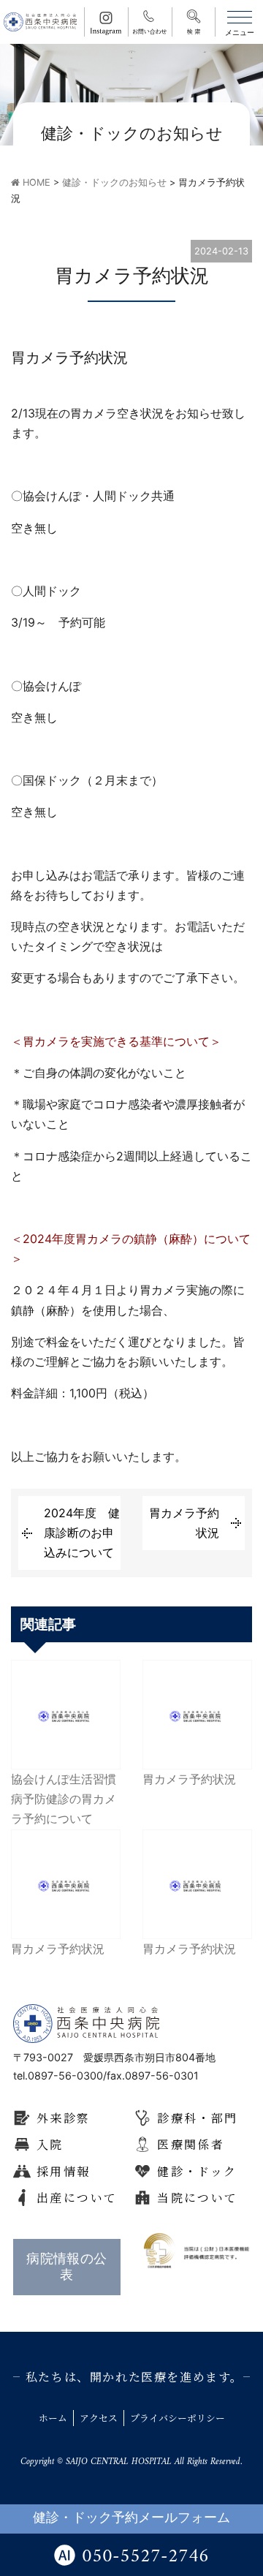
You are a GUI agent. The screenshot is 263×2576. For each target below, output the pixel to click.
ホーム (53, 2418)
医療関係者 (191, 2144)
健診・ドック (197, 2171)
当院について (197, 2198)
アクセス (99, 2418)
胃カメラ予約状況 (184, 1523)
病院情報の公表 (67, 2266)
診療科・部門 (197, 2118)
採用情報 (64, 2171)
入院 (50, 2144)
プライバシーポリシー (178, 2418)
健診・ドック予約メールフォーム (131, 2519)
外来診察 (64, 2118)
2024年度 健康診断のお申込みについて (82, 1533)
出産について (77, 2198)
